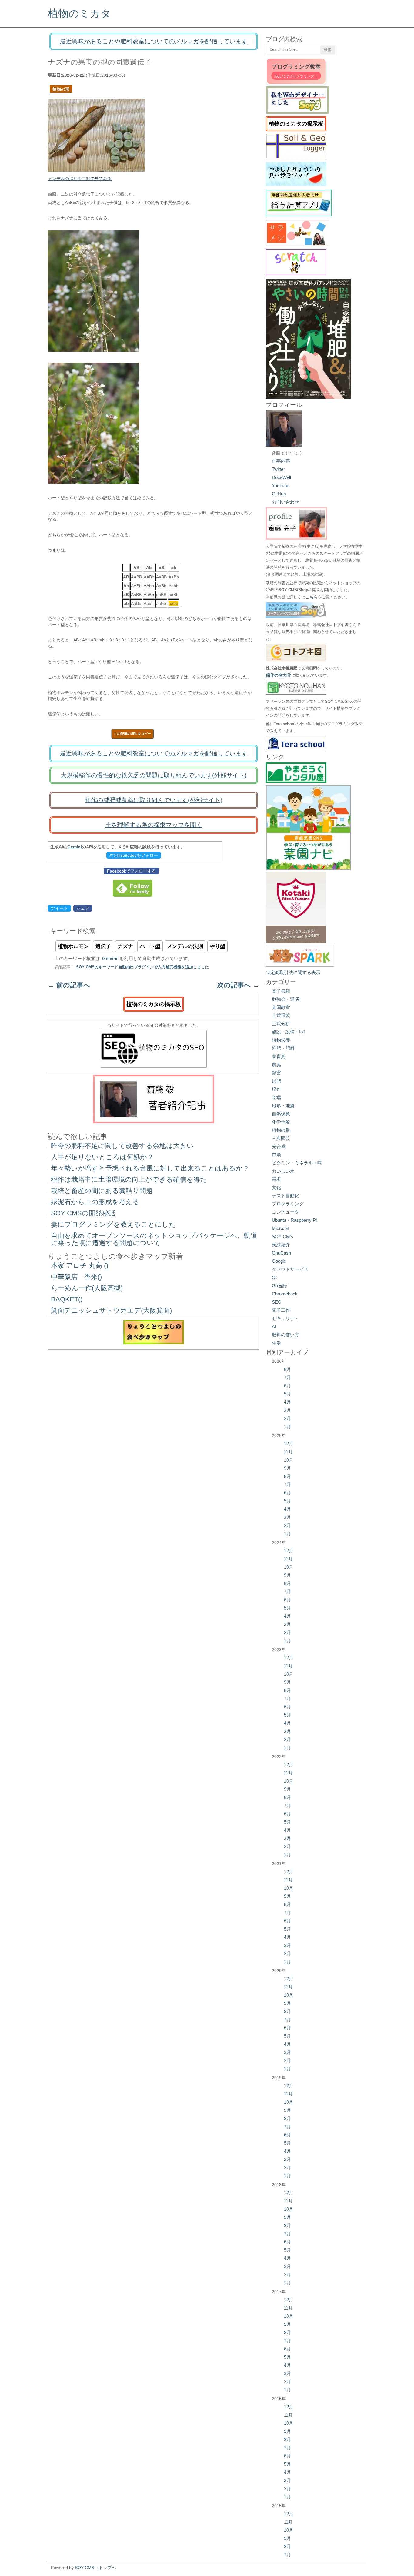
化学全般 (281, 1122)
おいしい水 (283, 1171)
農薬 (276, 1065)
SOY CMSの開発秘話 (83, 1213)
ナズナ (125, 946)
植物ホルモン (73, 946)
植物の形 (61, 89)
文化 (276, 1187)
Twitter (278, 469)
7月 (287, 1377)
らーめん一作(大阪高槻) (87, 1288)
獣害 (276, 1073)
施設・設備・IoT (289, 1032)
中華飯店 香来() (76, 1277)
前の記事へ (69, 985)
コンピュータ (285, 1212)
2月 (287, 1418)
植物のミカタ (79, 13)
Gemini (75, 847)
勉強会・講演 (285, 999)
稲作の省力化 (279, 675)
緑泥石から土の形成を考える (95, 1202)
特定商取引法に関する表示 (293, 972)
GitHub (279, 494)
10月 (289, 1460)
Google (279, 1261)
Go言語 (279, 1286)
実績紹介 (281, 1245)
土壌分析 (281, 1024)
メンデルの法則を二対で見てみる (80, 179)
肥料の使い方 (285, 1335)
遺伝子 (103, 946)
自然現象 (281, 1114)
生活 (276, 1343)
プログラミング (288, 1204)
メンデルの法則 (185, 946)
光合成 (279, 1146)
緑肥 (276, 1081)
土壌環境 (281, 1015)
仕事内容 (281, 461)
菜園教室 (281, 1007)
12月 (289, 1444)
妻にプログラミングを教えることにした (113, 1224)
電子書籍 (281, 991)
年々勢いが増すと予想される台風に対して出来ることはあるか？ (150, 1168)
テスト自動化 (285, 1196)
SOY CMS (282, 1236)
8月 (287, 1369)
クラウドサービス (290, 1269)
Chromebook (285, 1294)
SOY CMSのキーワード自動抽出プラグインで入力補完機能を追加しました (142, 967)
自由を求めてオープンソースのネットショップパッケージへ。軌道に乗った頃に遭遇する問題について (154, 1239)
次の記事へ (238, 985)
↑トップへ (106, 2568)
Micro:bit (280, 1228)
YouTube (280, 486)
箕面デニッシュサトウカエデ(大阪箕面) (111, 1310)
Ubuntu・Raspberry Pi (294, 1220)
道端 (276, 1097)
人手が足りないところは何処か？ (102, 1157)
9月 (287, 1468)
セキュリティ (285, 1318)
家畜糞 (279, 1056)
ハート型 (150, 946)
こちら (312, 597)
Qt (274, 1277)
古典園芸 (281, 1138)
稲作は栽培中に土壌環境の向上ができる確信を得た (129, 1179)
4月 (287, 1402)
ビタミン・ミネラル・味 (297, 1163)
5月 (287, 1394)
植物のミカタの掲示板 (154, 1004)
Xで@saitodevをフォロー (134, 855)
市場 (276, 1155)
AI (274, 1327)
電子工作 (281, 1310)
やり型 (217, 946)
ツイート (59, 908)
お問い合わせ (285, 502)
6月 (287, 1386)
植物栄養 (281, 1040)
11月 (288, 1452)
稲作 (276, 1089)
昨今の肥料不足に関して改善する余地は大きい (122, 1146)
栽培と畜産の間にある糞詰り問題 (102, 1191)
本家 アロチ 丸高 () (80, 1266)
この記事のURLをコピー (132, 734)
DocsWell (281, 477)
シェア (83, 908)
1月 (287, 1427)
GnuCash (281, 1253)
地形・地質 (283, 1105)
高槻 (276, 1179)
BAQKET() (67, 1299)
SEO (277, 1302)
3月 (287, 1410)
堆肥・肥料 (283, 1048)
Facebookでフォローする (131, 871)
